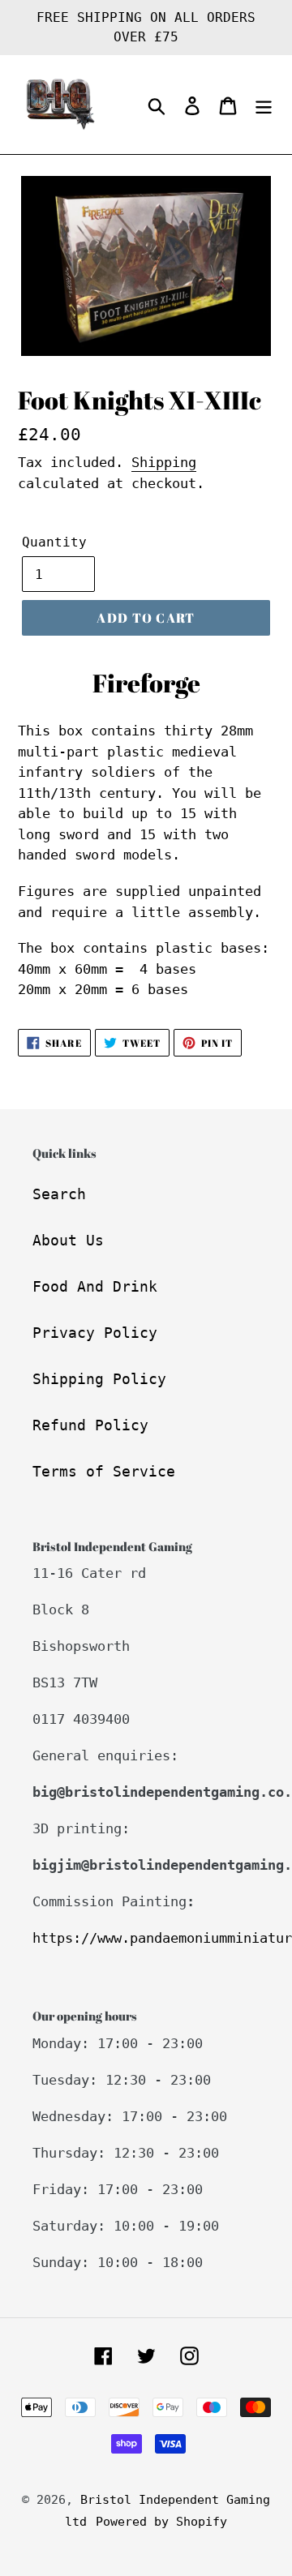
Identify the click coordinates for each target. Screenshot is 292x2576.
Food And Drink (95, 1286)
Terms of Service (104, 1471)
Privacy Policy (95, 1333)
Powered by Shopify (161, 2522)
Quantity (54, 542)
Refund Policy (90, 1425)
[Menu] (264, 105)
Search (59, 1194)
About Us (68, 1240)
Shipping (164, 462)
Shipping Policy (99, 1379)
